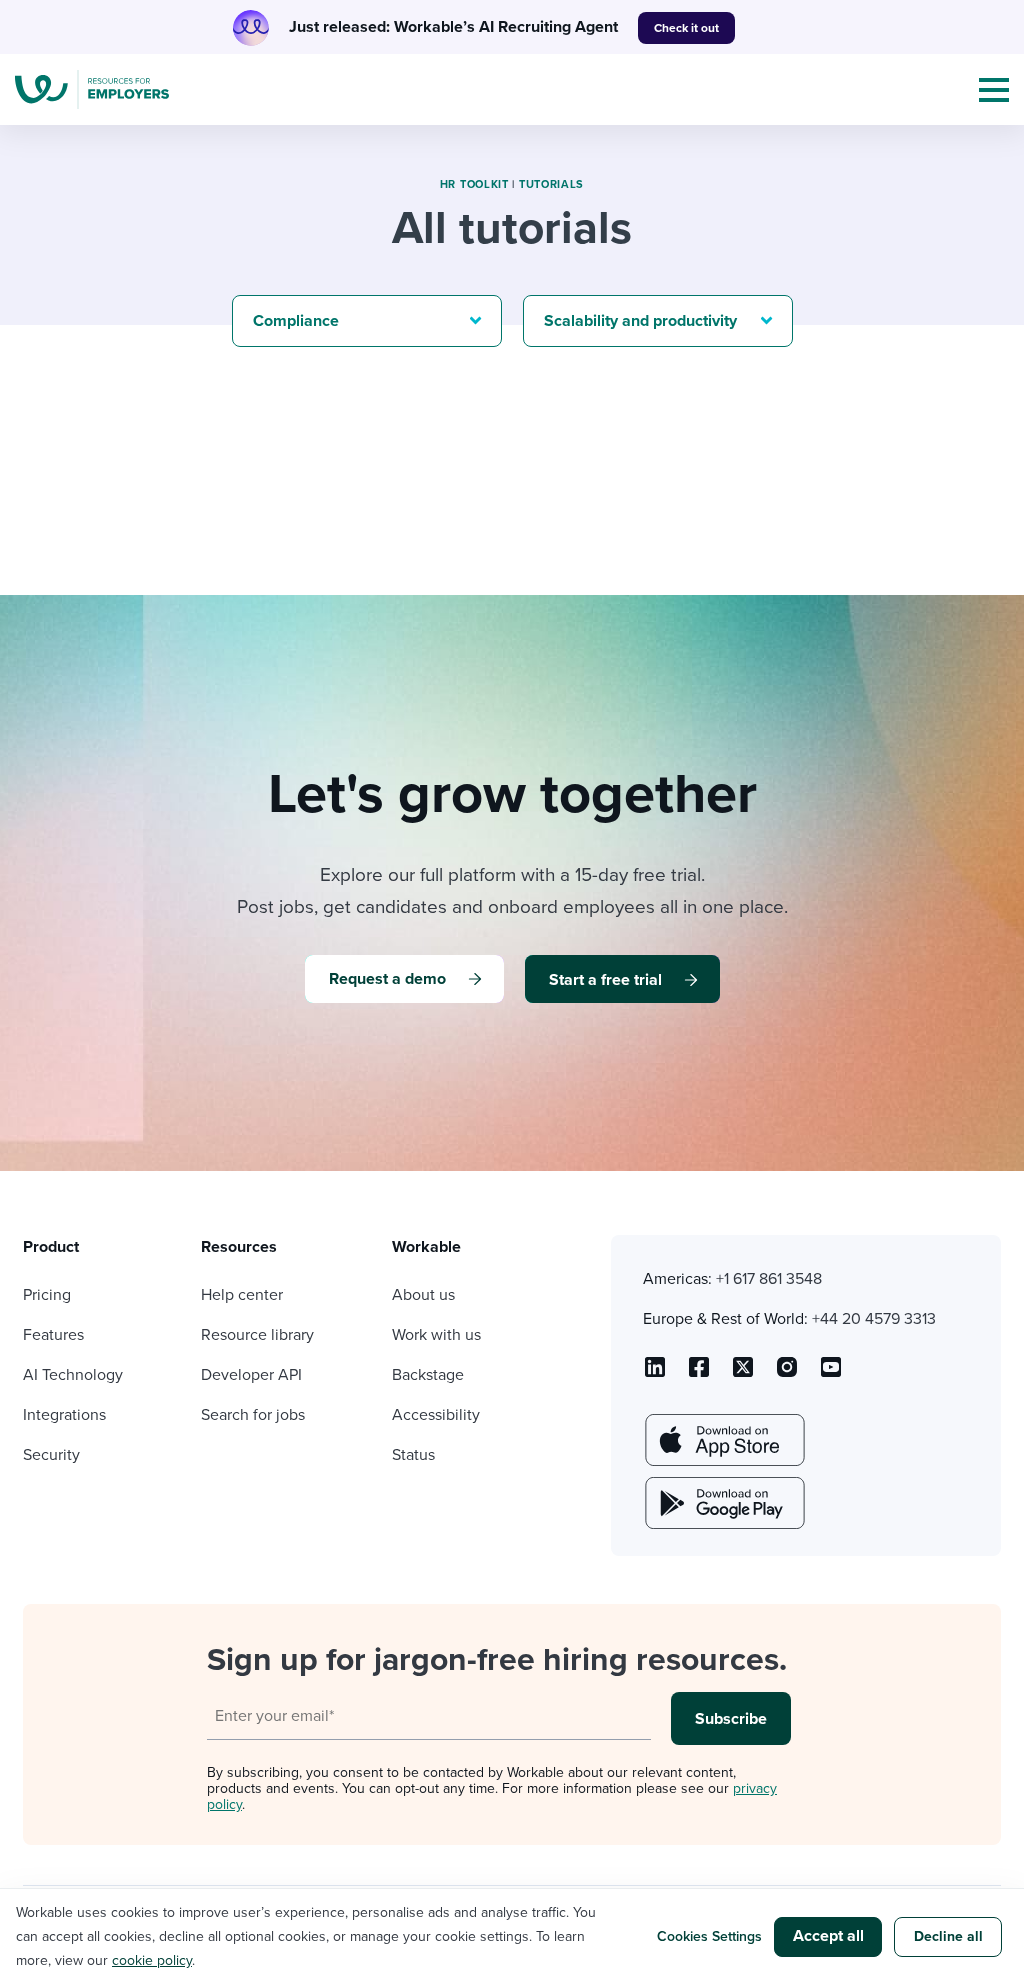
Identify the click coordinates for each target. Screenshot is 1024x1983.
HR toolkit (474, 184)
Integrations (64, 1415)
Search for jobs (253, 1415)
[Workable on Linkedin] (655, 1374)
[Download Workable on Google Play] (723, 1503)
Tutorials (551, 184)
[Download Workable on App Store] (723, 1440)
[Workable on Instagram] (831, 1374)
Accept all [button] (828, 1936)
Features (53, 1335)
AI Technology (73, 1375)
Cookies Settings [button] (709, 1936)
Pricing (47, 1295)
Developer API (251, 1375)
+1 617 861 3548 (769, 1279)
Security (51, 1455)
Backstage (428, 1375)
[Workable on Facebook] (699, 1374)
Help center (242, 1295)
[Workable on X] (787, 1374)
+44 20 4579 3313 (874, 1319)
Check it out (686, 28)
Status (413, 1455)
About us (423, 1295)
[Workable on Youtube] (743, 1374)
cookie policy (152, 1960)
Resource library (257, 1335)
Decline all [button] (948, 1936)
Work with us (436, 1335)
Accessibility (436, 1415)
